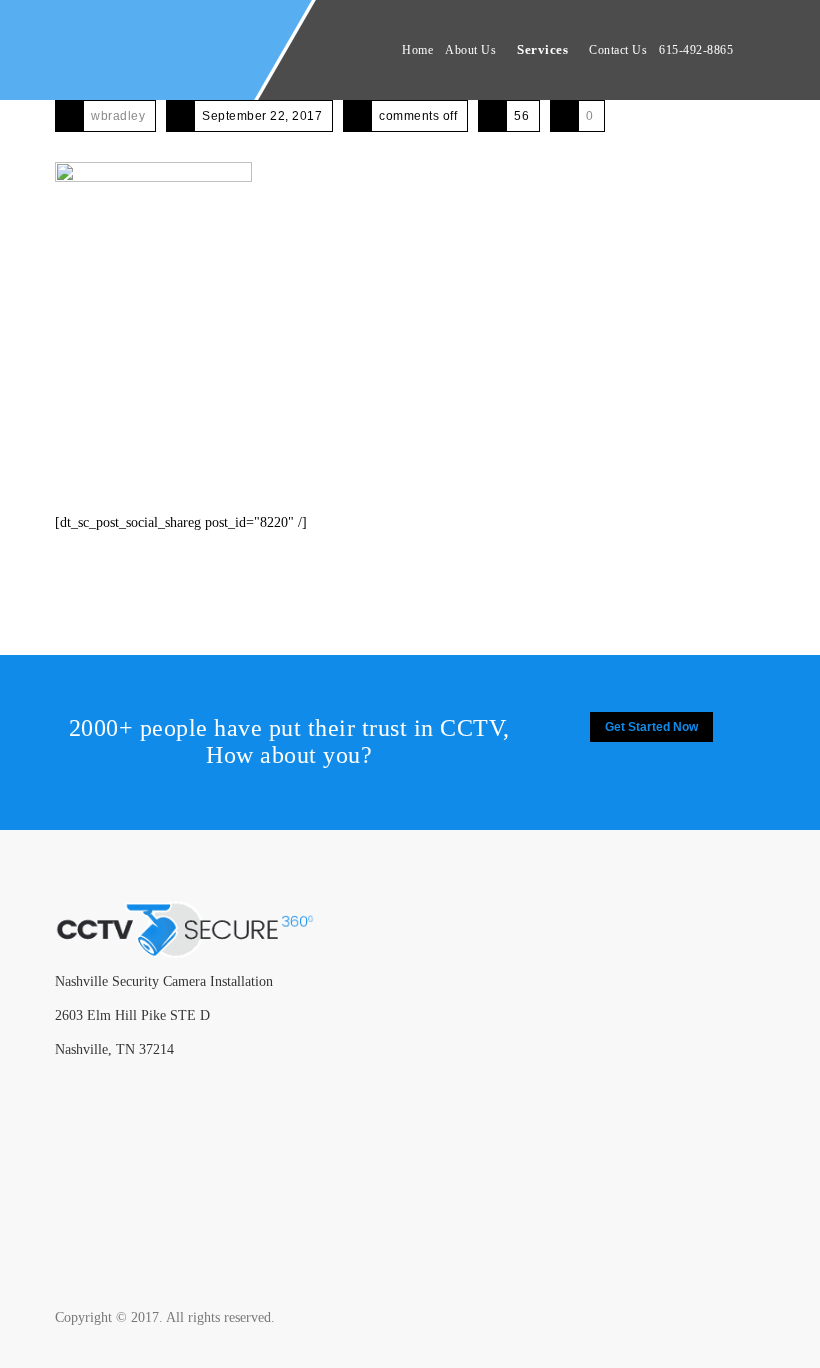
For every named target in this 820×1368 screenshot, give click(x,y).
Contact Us (618, 50)
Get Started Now (651, 727)
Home (417, 50)
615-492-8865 (696, 50)
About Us (470, 50)
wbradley (118, 116)
